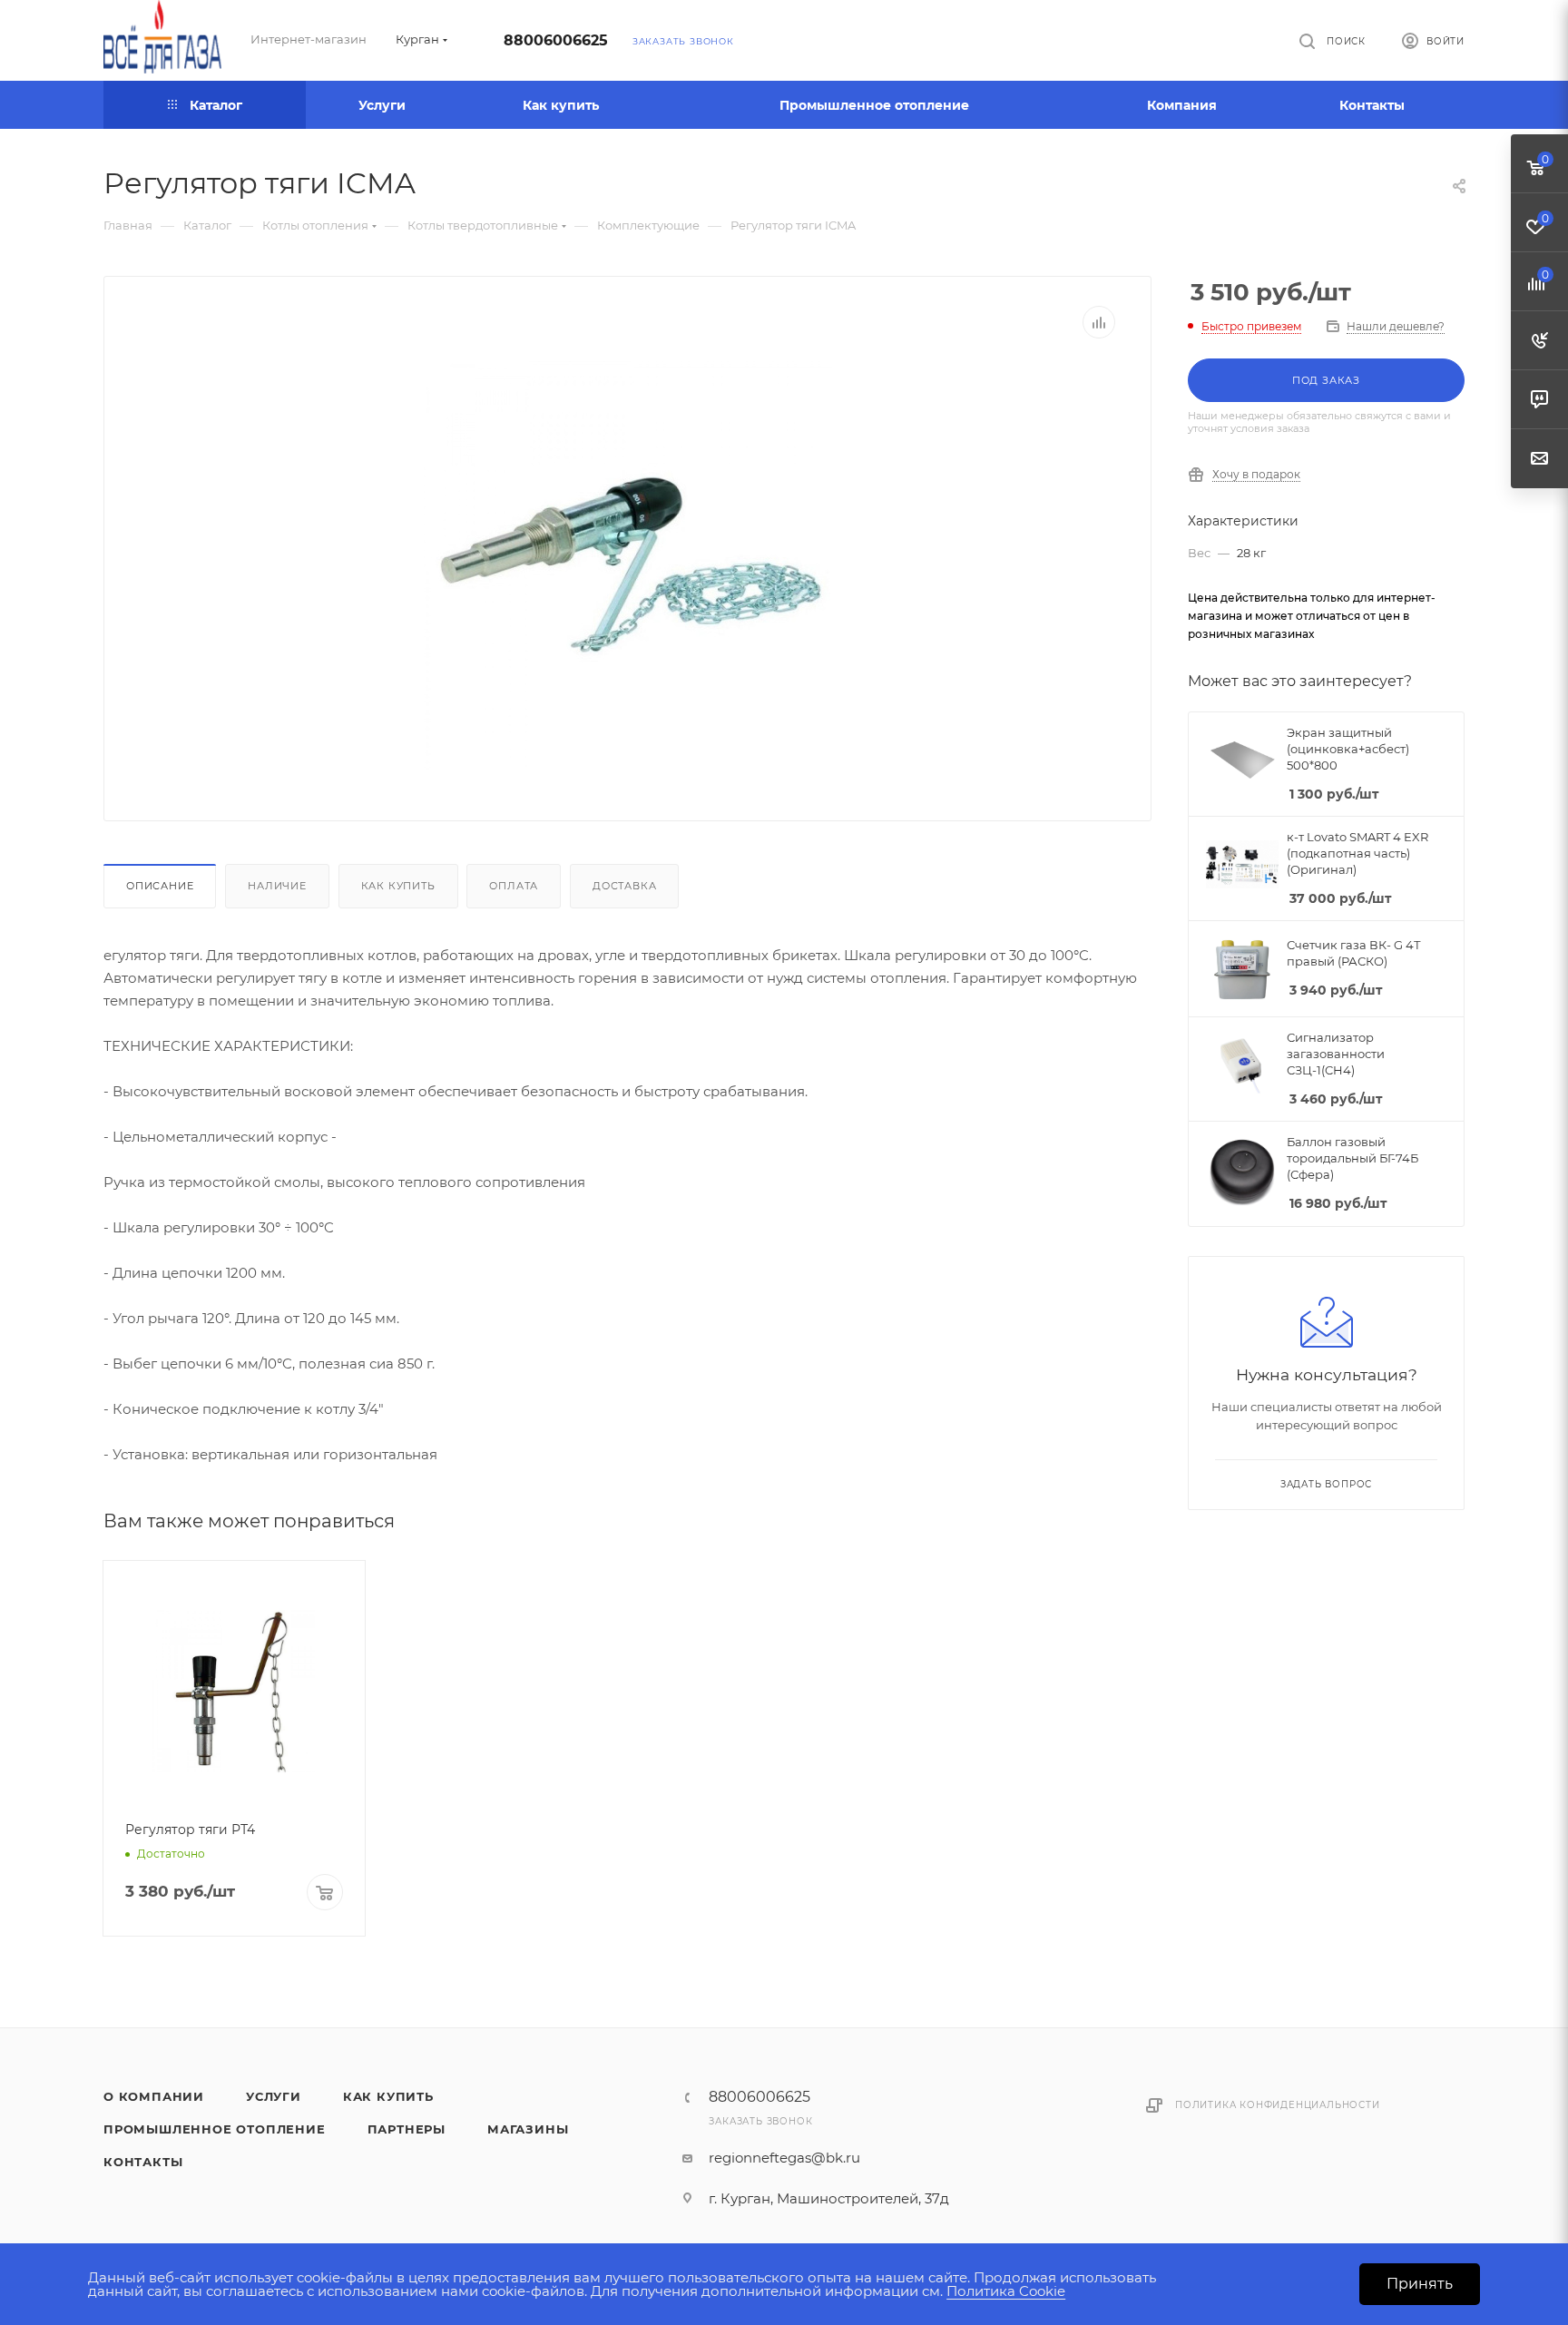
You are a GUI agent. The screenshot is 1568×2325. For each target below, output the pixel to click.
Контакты (143, 2162)
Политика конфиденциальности (1278, 2105)
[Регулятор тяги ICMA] (628, 565)
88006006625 (556, 40)
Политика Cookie (1006, 2291)
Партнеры (407, 2129)
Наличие (277, 886)
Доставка (624, 886)
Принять (1420, 2284)
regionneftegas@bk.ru (784, 2158)
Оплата (514, 886)
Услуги (274, 2096)
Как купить (398, 886)
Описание (160, 886)
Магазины (528, 2129)
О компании (154, 2096)
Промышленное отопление (215, 2129)
